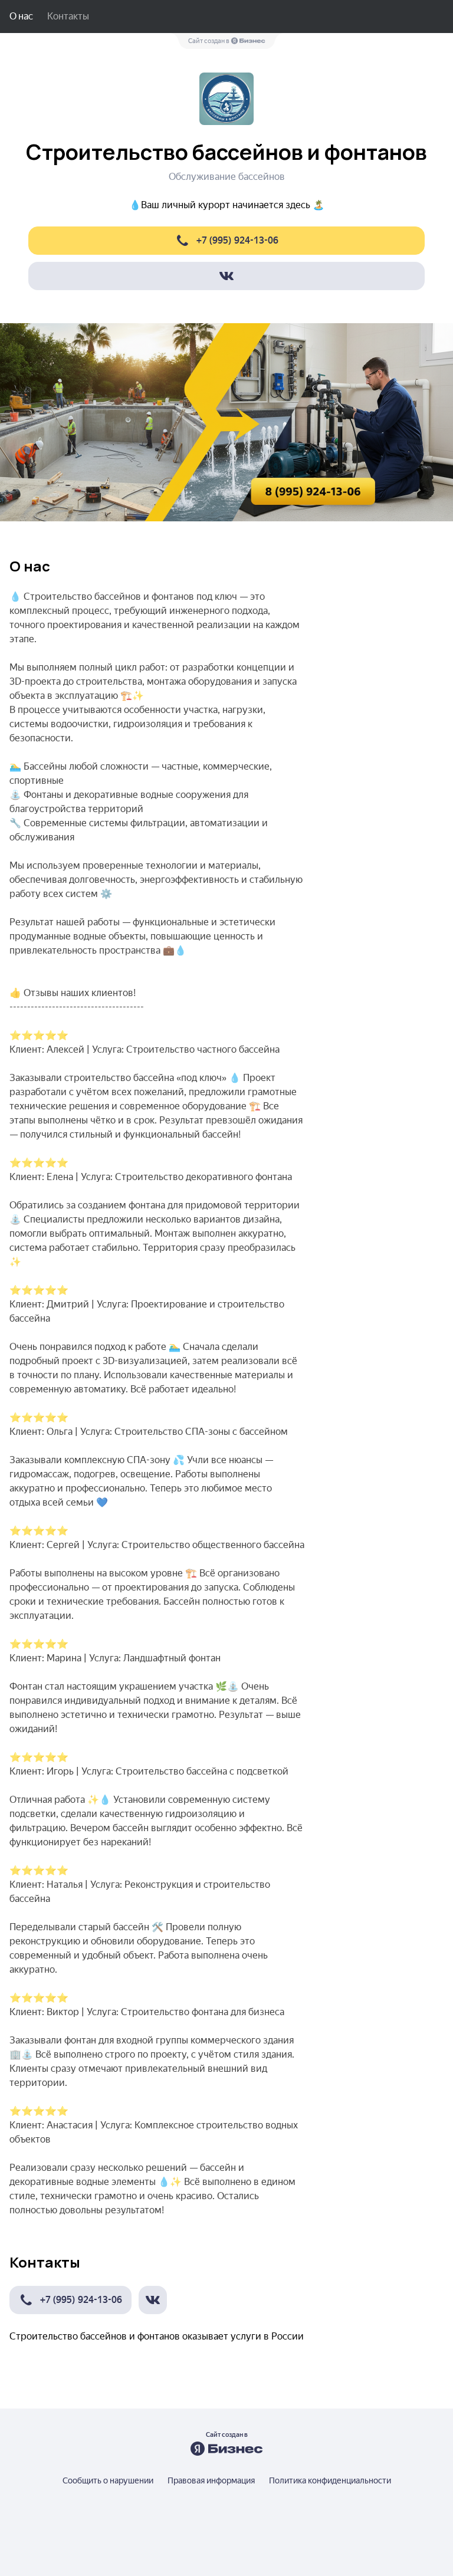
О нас (21, 16)
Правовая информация (211, 2480)
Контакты (68, 16)
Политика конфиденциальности (330, 2480)
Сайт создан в (209, 41)
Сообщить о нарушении (108, 2480)
